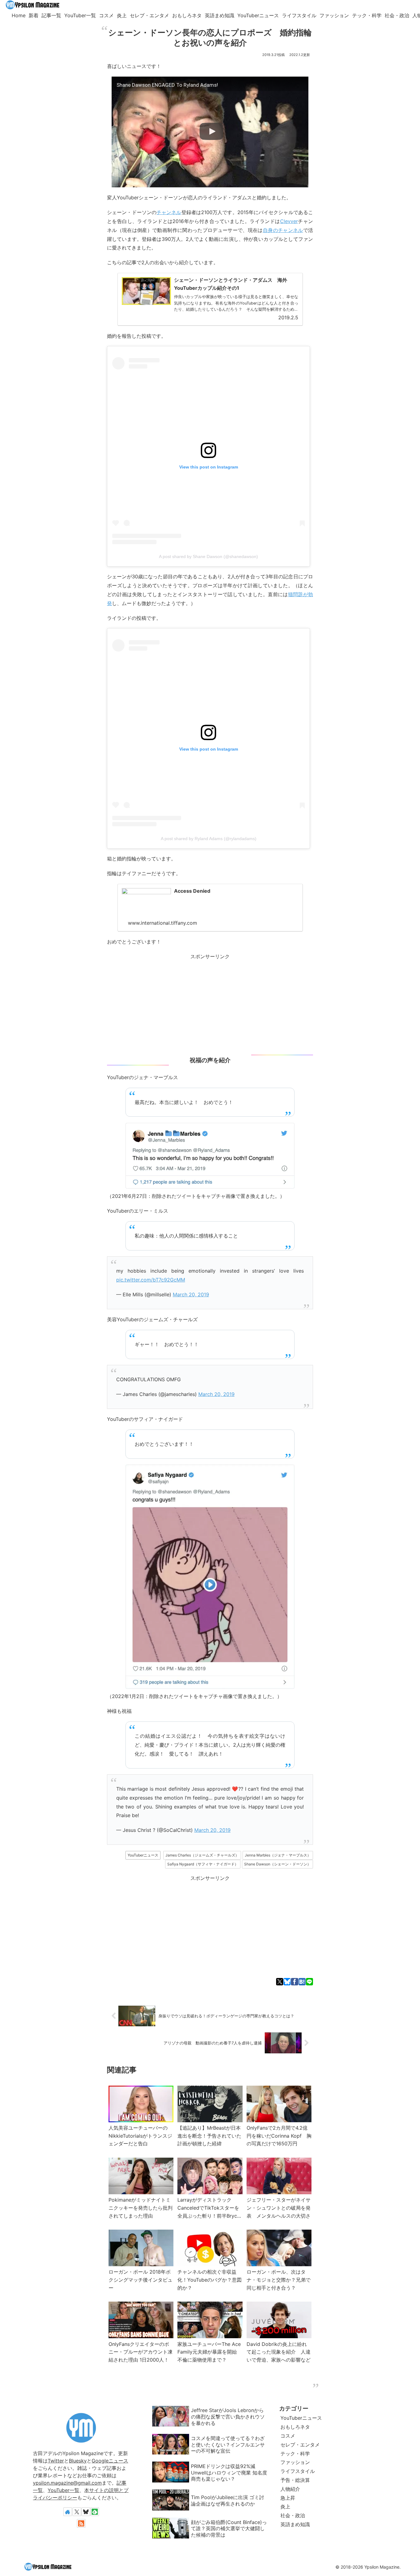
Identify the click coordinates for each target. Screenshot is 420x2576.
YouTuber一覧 (63, 2490)
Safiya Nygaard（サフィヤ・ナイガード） (203, 1864)
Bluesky (78, 2461)
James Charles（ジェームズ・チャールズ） (202, 1855)
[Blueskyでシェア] (287, 1982)
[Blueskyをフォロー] (86, 2512)
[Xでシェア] (280, 1982)
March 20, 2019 (191, 1294)
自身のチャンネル (283, 230)
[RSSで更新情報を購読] (81, 2523)
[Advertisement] (210, 1004)
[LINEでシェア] (309, 1982)
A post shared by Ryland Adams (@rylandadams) (209, 839)
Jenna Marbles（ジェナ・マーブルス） (278, 1855)
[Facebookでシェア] (294, 1982)
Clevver (289, 221)
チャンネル (169, 212)
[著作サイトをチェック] (68, 2512)
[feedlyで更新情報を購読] (95, 2512)
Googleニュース (110, 2461)
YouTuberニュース (143, 1855)
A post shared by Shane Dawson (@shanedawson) (208, 556)
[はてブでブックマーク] (302, 1982)
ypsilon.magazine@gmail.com (67, 2483)
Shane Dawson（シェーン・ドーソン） (277, 1864)
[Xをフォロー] (77, 2512)
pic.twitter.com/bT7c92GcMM (151, 1280)
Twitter (56, 2461)
